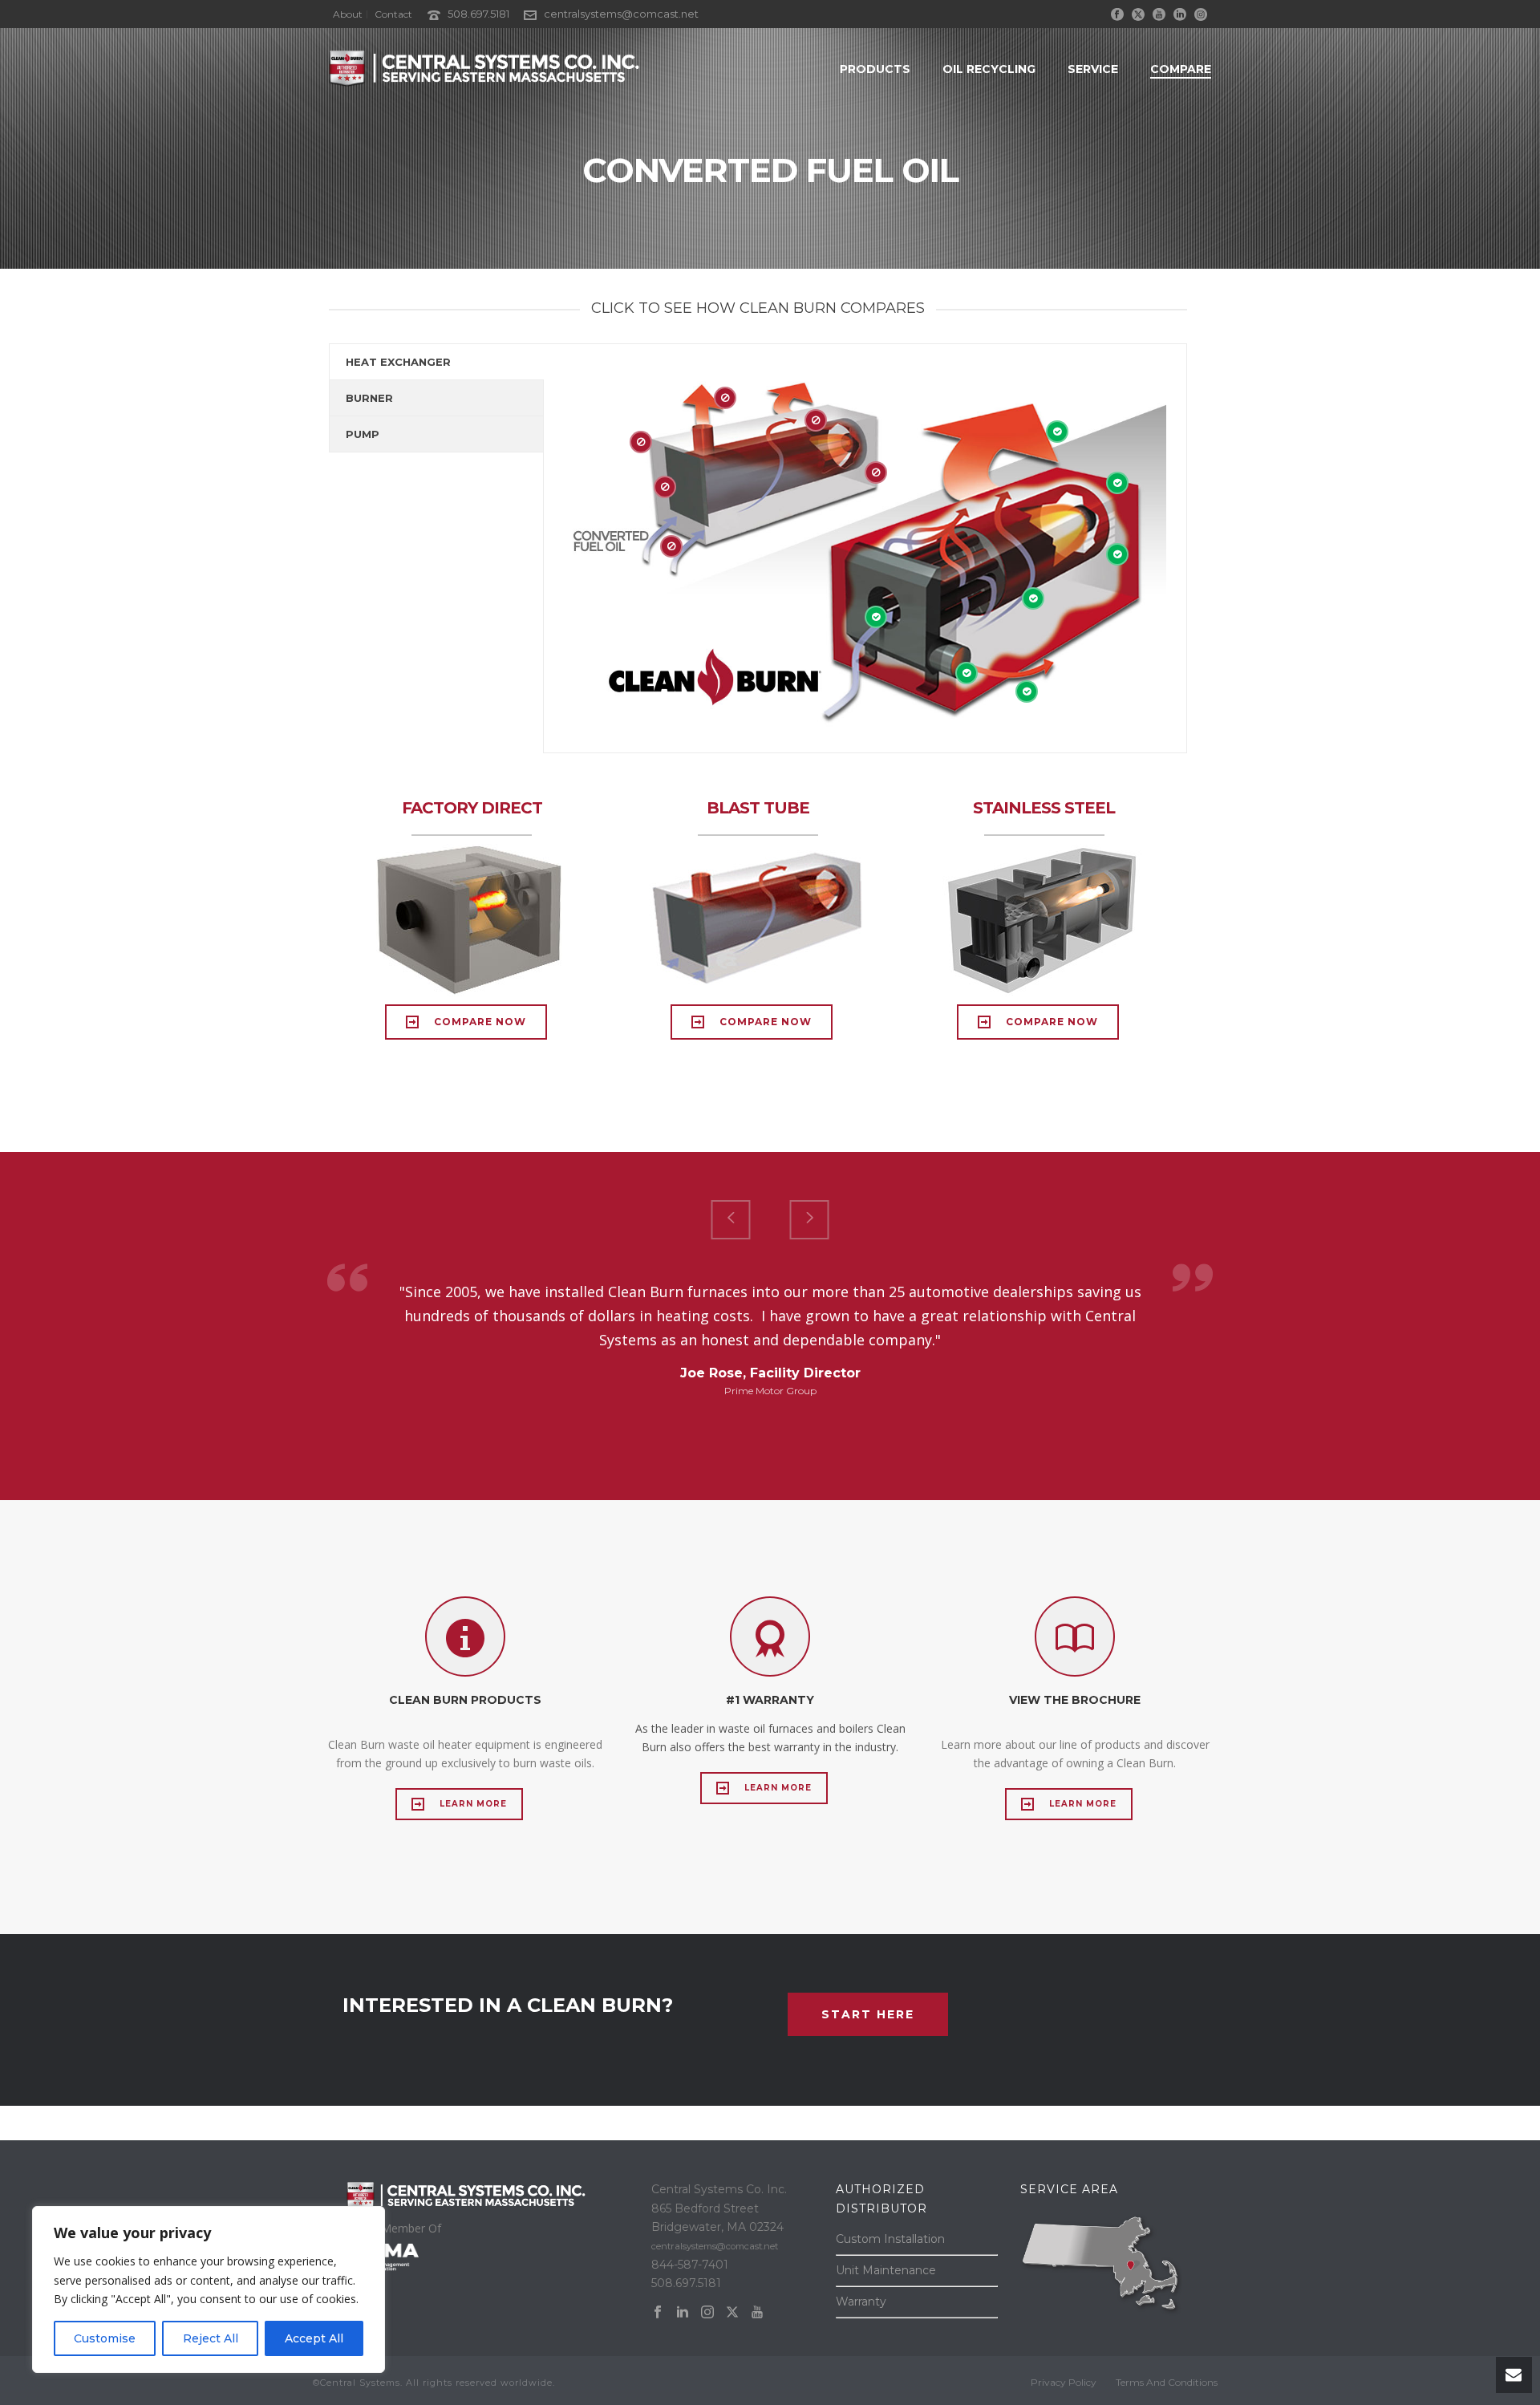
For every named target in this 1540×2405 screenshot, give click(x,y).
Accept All (314, 2338)
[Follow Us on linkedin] (683, 2313)
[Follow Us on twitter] (732, 2313)
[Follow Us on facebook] (658, 2313)
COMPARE (1181, 69)
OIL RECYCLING (989, 69)
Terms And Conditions (1167, 2382)
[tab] (436, 362)
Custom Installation (890, 2239)
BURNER (369, 398)
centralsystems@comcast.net (621, 14)
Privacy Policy (1064, 2382)
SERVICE (1093, 69)
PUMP (363, 434)
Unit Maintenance (886, 2270)
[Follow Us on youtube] (757, 2313)
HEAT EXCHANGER (398, 362)
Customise (105, 2338)
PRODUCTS (875, 69)
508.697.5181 (478, 14)
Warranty (861, 2302)
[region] (209, 2289)
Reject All (211, 2338)
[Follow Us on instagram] (707, 2313)
